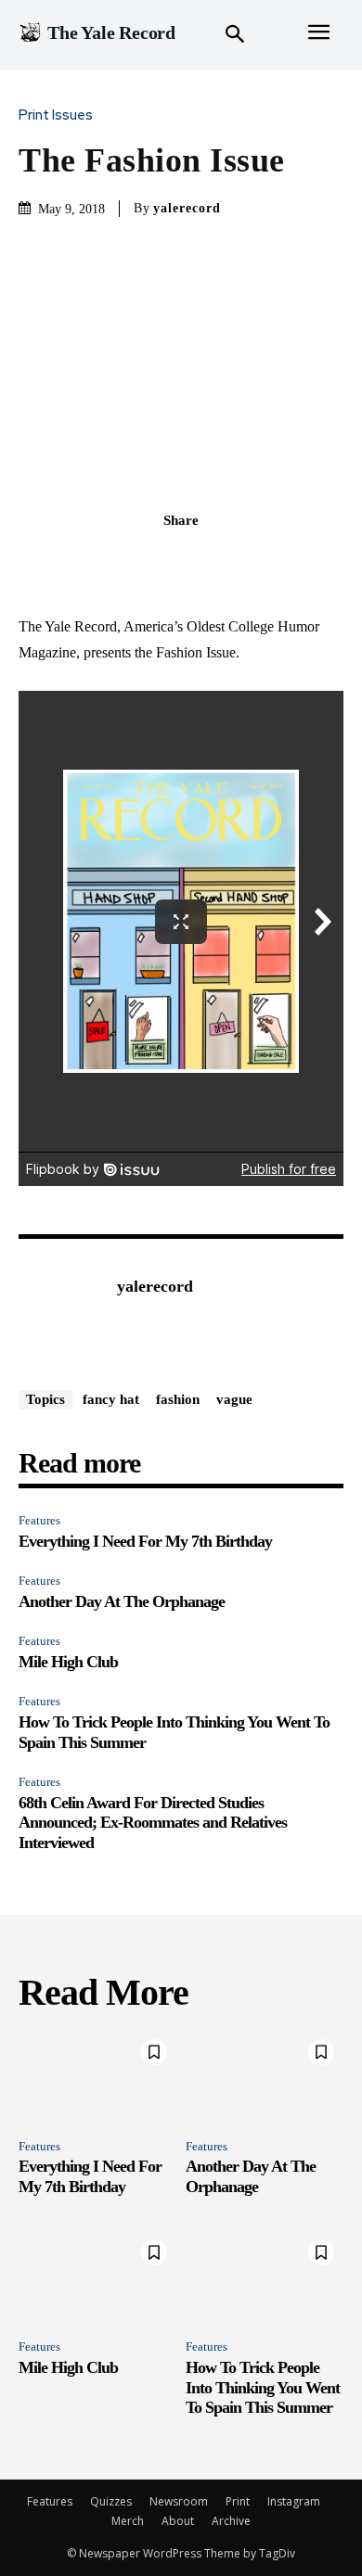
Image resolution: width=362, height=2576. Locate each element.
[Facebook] (117, 561)
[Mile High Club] (97, 2277)
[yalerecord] (63, 1315)
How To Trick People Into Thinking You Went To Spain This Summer (263, 2387)
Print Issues (56, 115)
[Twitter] (160, 561)
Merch (128, 2521)
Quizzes (111, 2501)
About (178, 2521)
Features (39, 1520)
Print (238, 2501)
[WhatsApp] (245, 561)
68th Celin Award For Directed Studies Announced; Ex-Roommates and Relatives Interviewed (153, 1823)
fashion (178, 1399)
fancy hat (111, 1399)
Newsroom (179, 2501)
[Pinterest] (202, 561)
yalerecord (187, 208)
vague (234, 1399)
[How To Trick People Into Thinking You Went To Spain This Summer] (265, 2277)
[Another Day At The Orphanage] (265, 2077)
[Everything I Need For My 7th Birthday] (97, 2077)
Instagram (294, 2501)
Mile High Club (68, 1662)
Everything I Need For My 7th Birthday (145, 1541)
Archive (231, 2521)
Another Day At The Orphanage (122, 1601)
